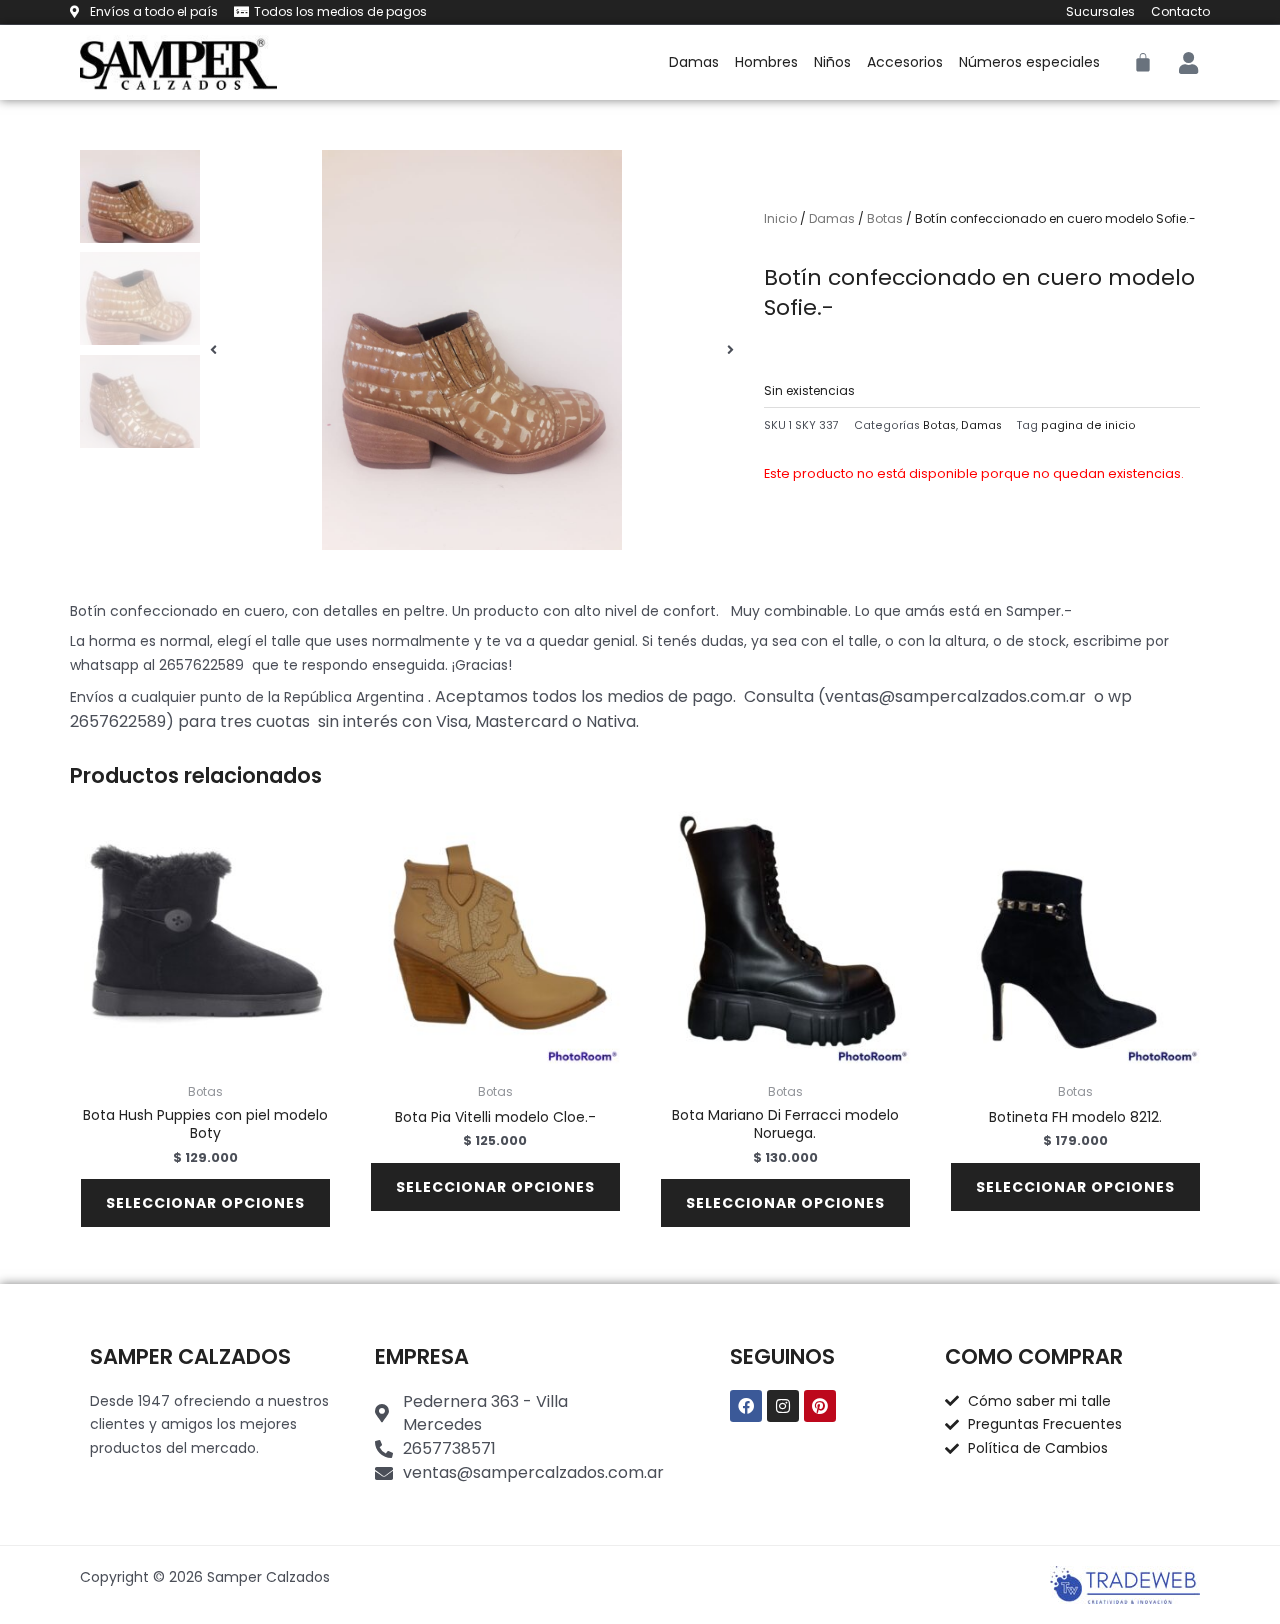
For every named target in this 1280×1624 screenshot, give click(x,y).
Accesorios (905, 62)
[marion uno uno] (472, 350)
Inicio (780, 218)
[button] (213, 350)
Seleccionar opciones (205, 1203)
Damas (694, 62)
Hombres (766, 62)
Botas (885, 218)
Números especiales (1029, 62)
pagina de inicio (1088, 425)
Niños (832, 62)
